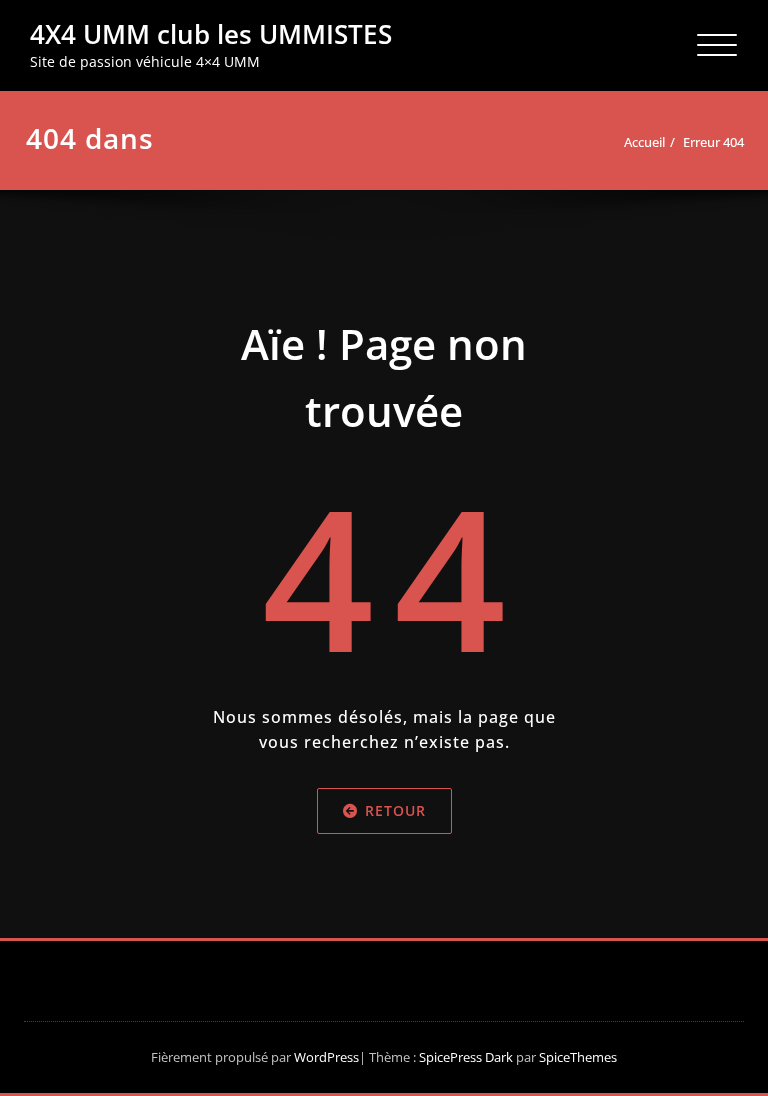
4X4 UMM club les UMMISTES (211, 34)
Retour (395, 811)
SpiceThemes (576, 1057)
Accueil (644, 142)
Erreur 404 (713, 142)
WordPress (326, 1057)
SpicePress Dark (466, 1057)
